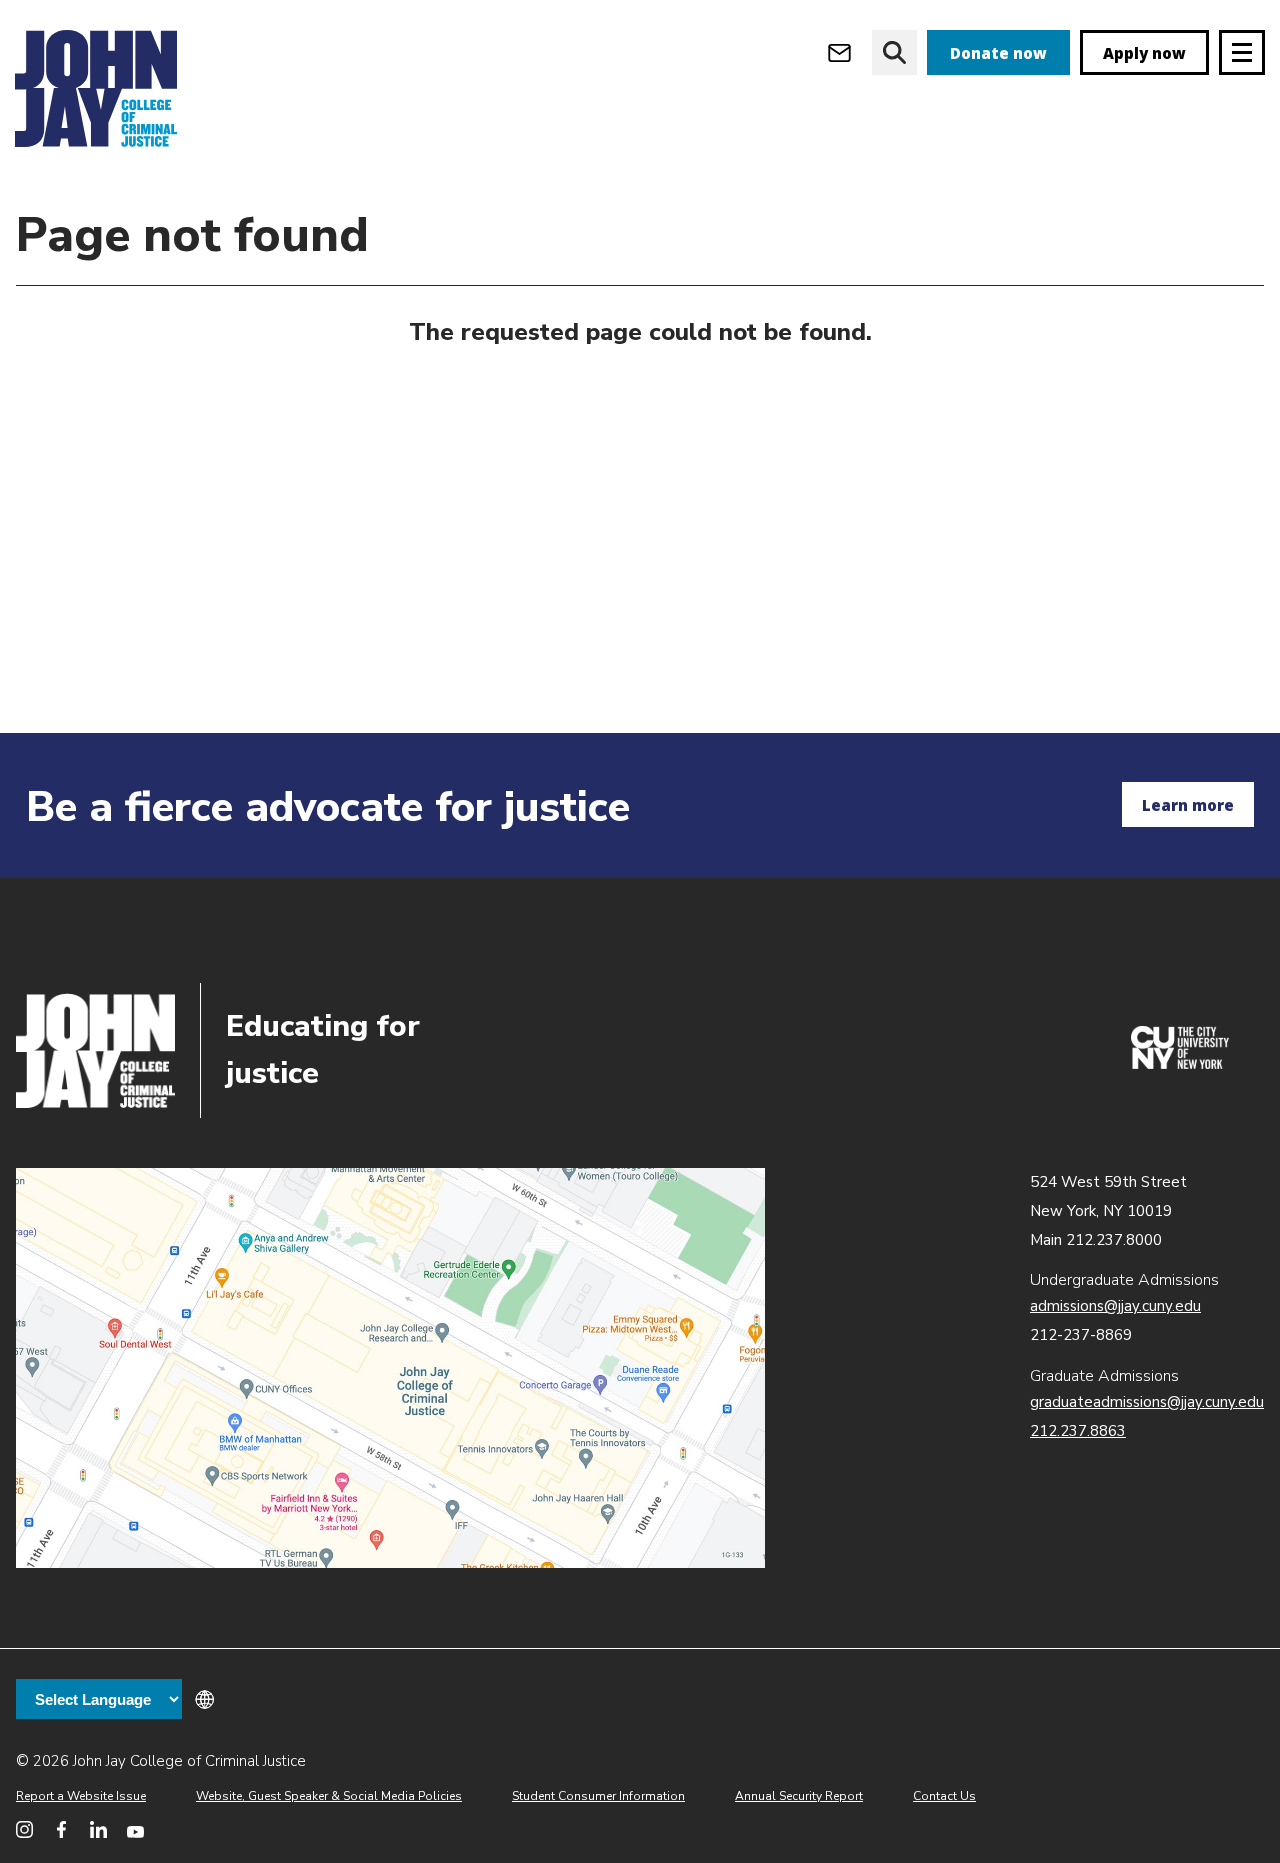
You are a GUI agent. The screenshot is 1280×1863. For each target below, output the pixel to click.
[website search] (894, 52)
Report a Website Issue (81, 1796)
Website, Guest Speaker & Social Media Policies (329, 1796)
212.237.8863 (1078, 1431)
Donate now (998, 53)
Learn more (1188, 805)
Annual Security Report (799, 1796)
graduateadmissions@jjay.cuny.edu (1147, 1402)
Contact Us (944, 1796)
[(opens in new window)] (1180, 1064)
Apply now (1144, 53)
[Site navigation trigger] (1242, 52)
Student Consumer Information (598, 1796)
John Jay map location (390, 1368)
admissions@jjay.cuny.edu (1115, 1306)
